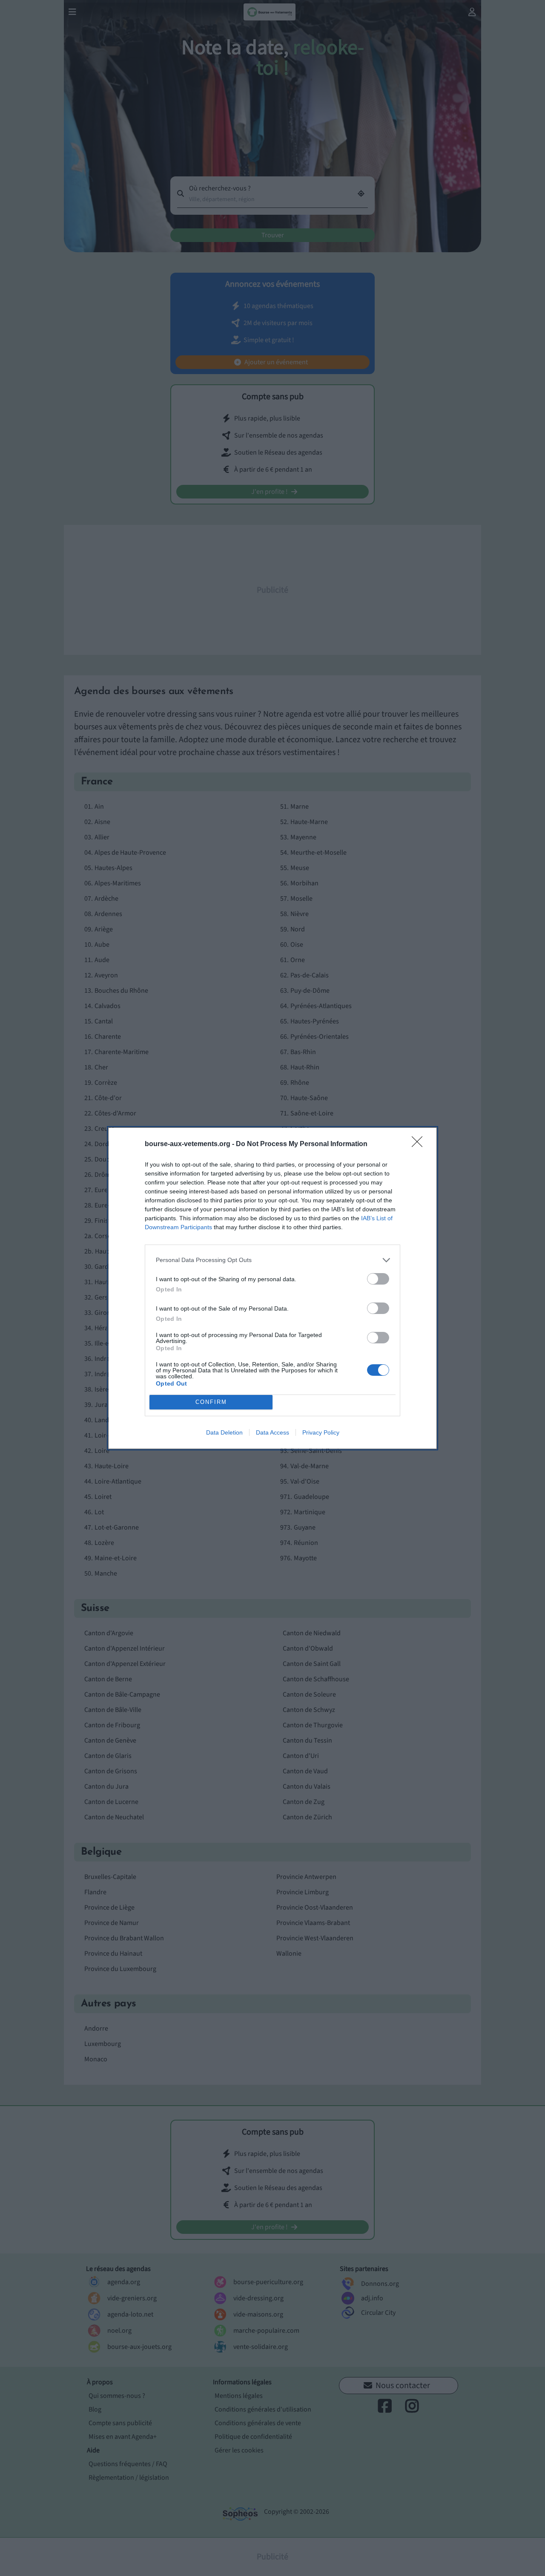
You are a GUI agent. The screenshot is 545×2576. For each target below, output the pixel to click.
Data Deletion (224, 1432)
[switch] (378, 1279)
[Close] (420, 1144)
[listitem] (272, 1260)
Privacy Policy (321, 1432)
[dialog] (272, 1288)
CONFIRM (211, 1402)
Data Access (272, 1432)
